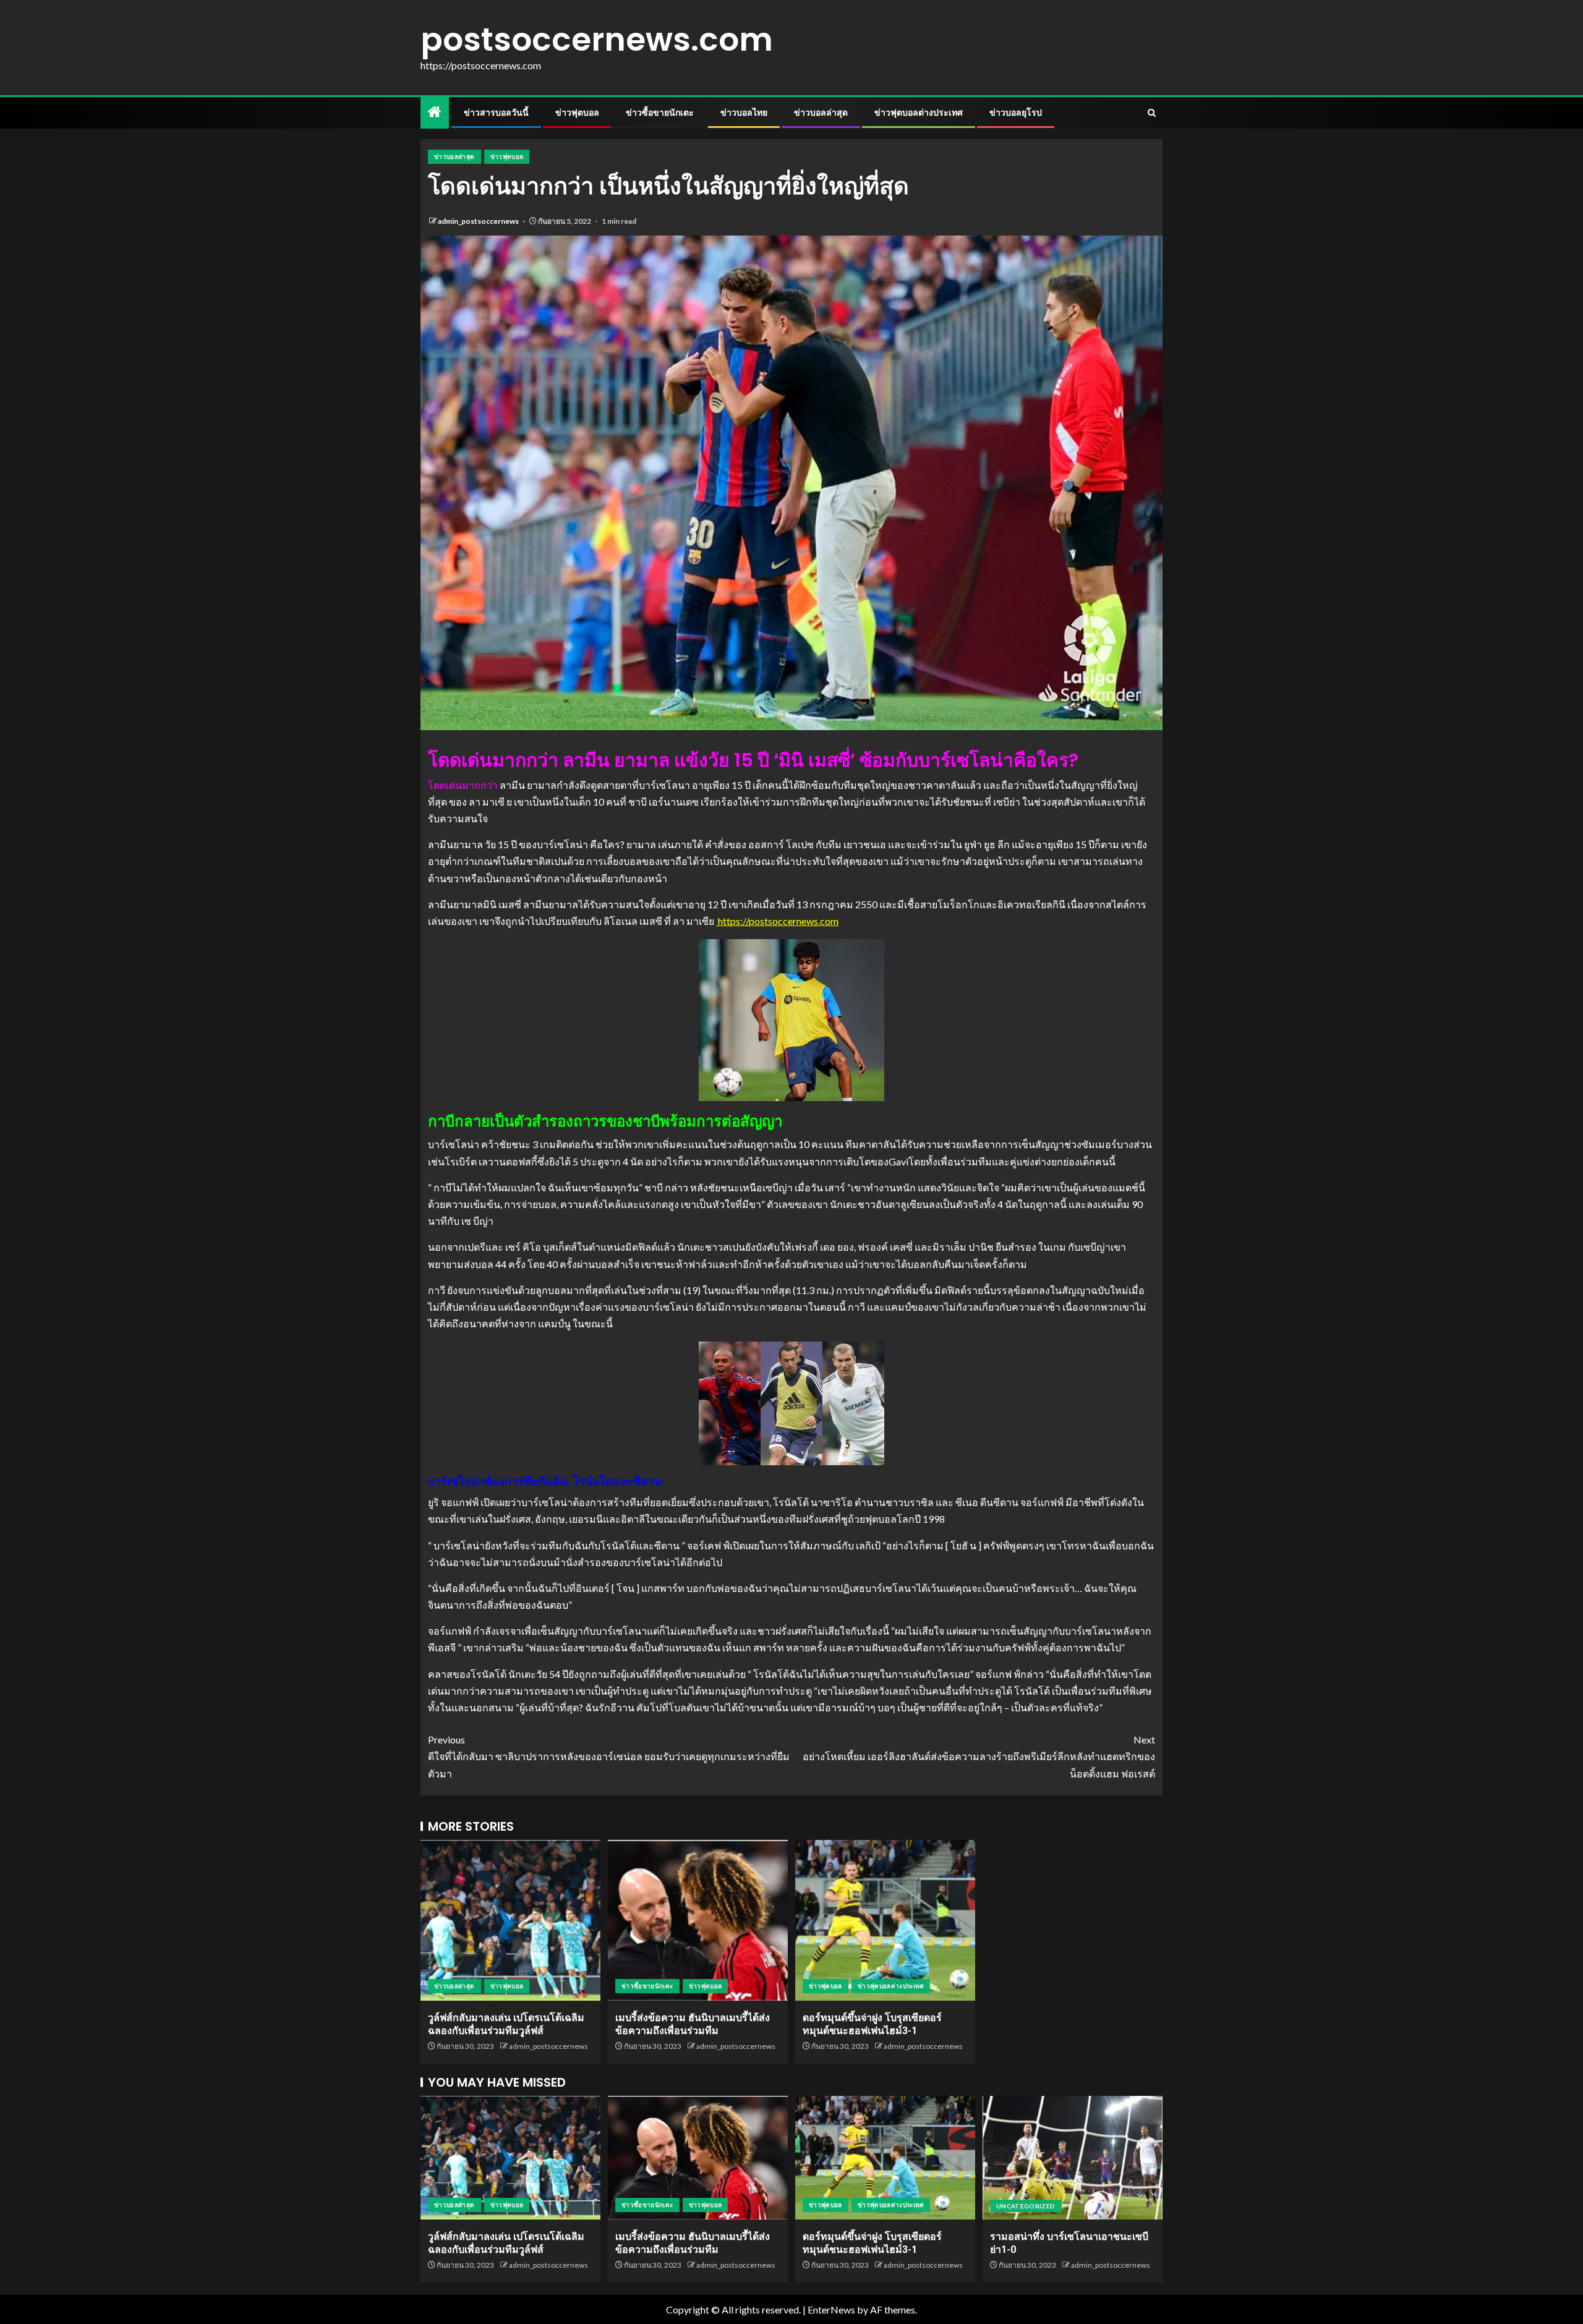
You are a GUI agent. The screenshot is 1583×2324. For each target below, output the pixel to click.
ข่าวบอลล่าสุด (821, 113)
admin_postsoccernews (479, 221)
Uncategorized (1026, 2206)
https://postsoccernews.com (777, 921)
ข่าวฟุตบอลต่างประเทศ (919, 113)
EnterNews (831, 2309)
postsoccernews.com (597, 39)
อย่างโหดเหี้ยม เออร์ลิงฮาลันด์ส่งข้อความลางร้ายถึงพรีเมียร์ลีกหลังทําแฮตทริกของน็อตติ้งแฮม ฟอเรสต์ (979, 1756)
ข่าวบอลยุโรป (1016, 113)
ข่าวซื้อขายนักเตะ (660, 113)
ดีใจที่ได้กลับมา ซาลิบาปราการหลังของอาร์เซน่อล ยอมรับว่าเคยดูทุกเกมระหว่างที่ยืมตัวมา (609, 1756)
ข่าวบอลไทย (744, 113)
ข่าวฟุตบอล (577, 113)
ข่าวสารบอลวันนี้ (496, 113)
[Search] (1152, 113)
